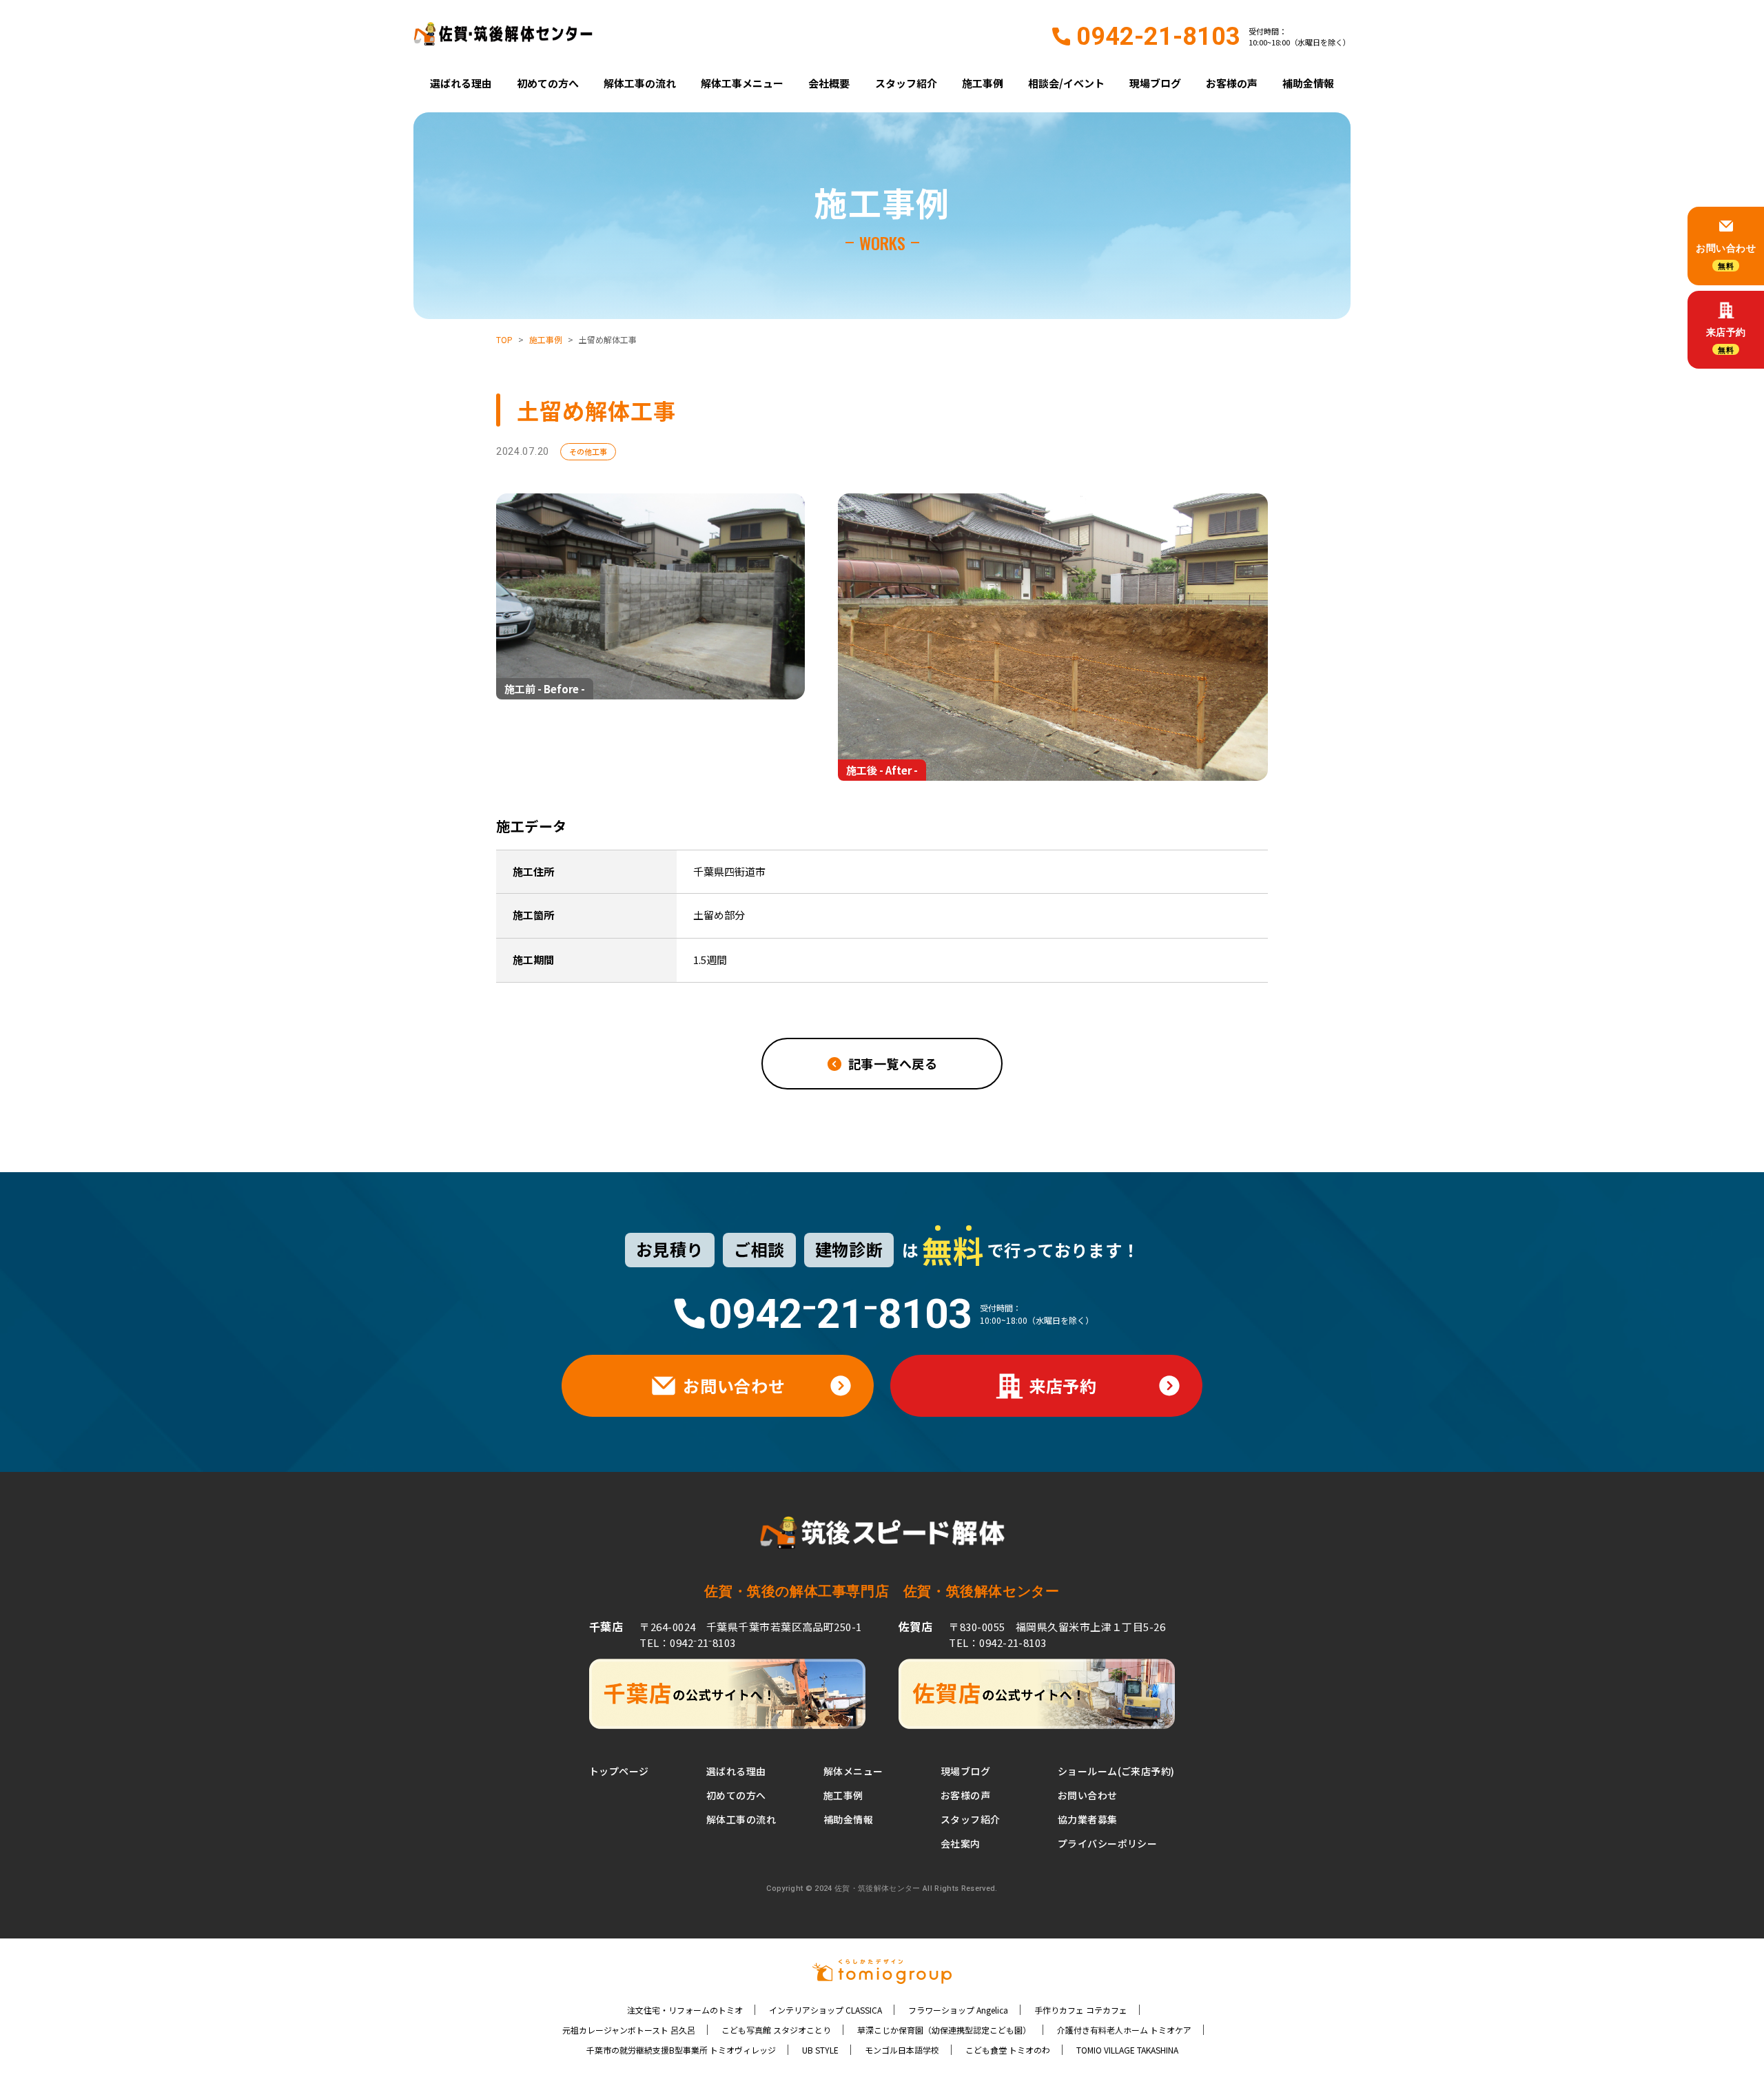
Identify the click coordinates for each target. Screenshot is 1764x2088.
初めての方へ (548, 83)
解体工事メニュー (742, 83)
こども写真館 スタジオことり (776, 2030)
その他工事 (588, 451)
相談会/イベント (1066, 83)
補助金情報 (1308, 83)
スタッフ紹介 (906, 83)
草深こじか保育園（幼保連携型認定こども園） (944, 2030)
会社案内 (961, 1843)
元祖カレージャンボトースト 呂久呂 (629, 2030)
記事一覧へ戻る (893, 1063)
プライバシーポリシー (1107, 1843)
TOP (504, 339)
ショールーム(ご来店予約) (1116, 1771)
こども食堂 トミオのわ (1008, 2050)
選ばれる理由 (461, 83)
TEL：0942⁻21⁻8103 (687, 1642)
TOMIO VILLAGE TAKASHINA (1127, 2050)
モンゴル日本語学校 (902, 2050)
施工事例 (983, 83)
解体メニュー (853, 1771)
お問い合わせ (1088, 1795)
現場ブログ (1155, 83)
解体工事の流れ (640, 83)
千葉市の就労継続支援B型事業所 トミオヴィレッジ (681, 2050)
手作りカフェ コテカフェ (1081, 2010)
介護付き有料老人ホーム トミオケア (1124, 2030)
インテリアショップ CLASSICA (825, 2010)
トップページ (619, 1771)
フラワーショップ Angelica (958, 2010)
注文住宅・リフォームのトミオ (685, 2010)
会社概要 (829, 83)
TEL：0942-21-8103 (997, 1642)
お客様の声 (1232, 83)
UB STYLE (820, 2050)
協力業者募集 (1088, 1819)
